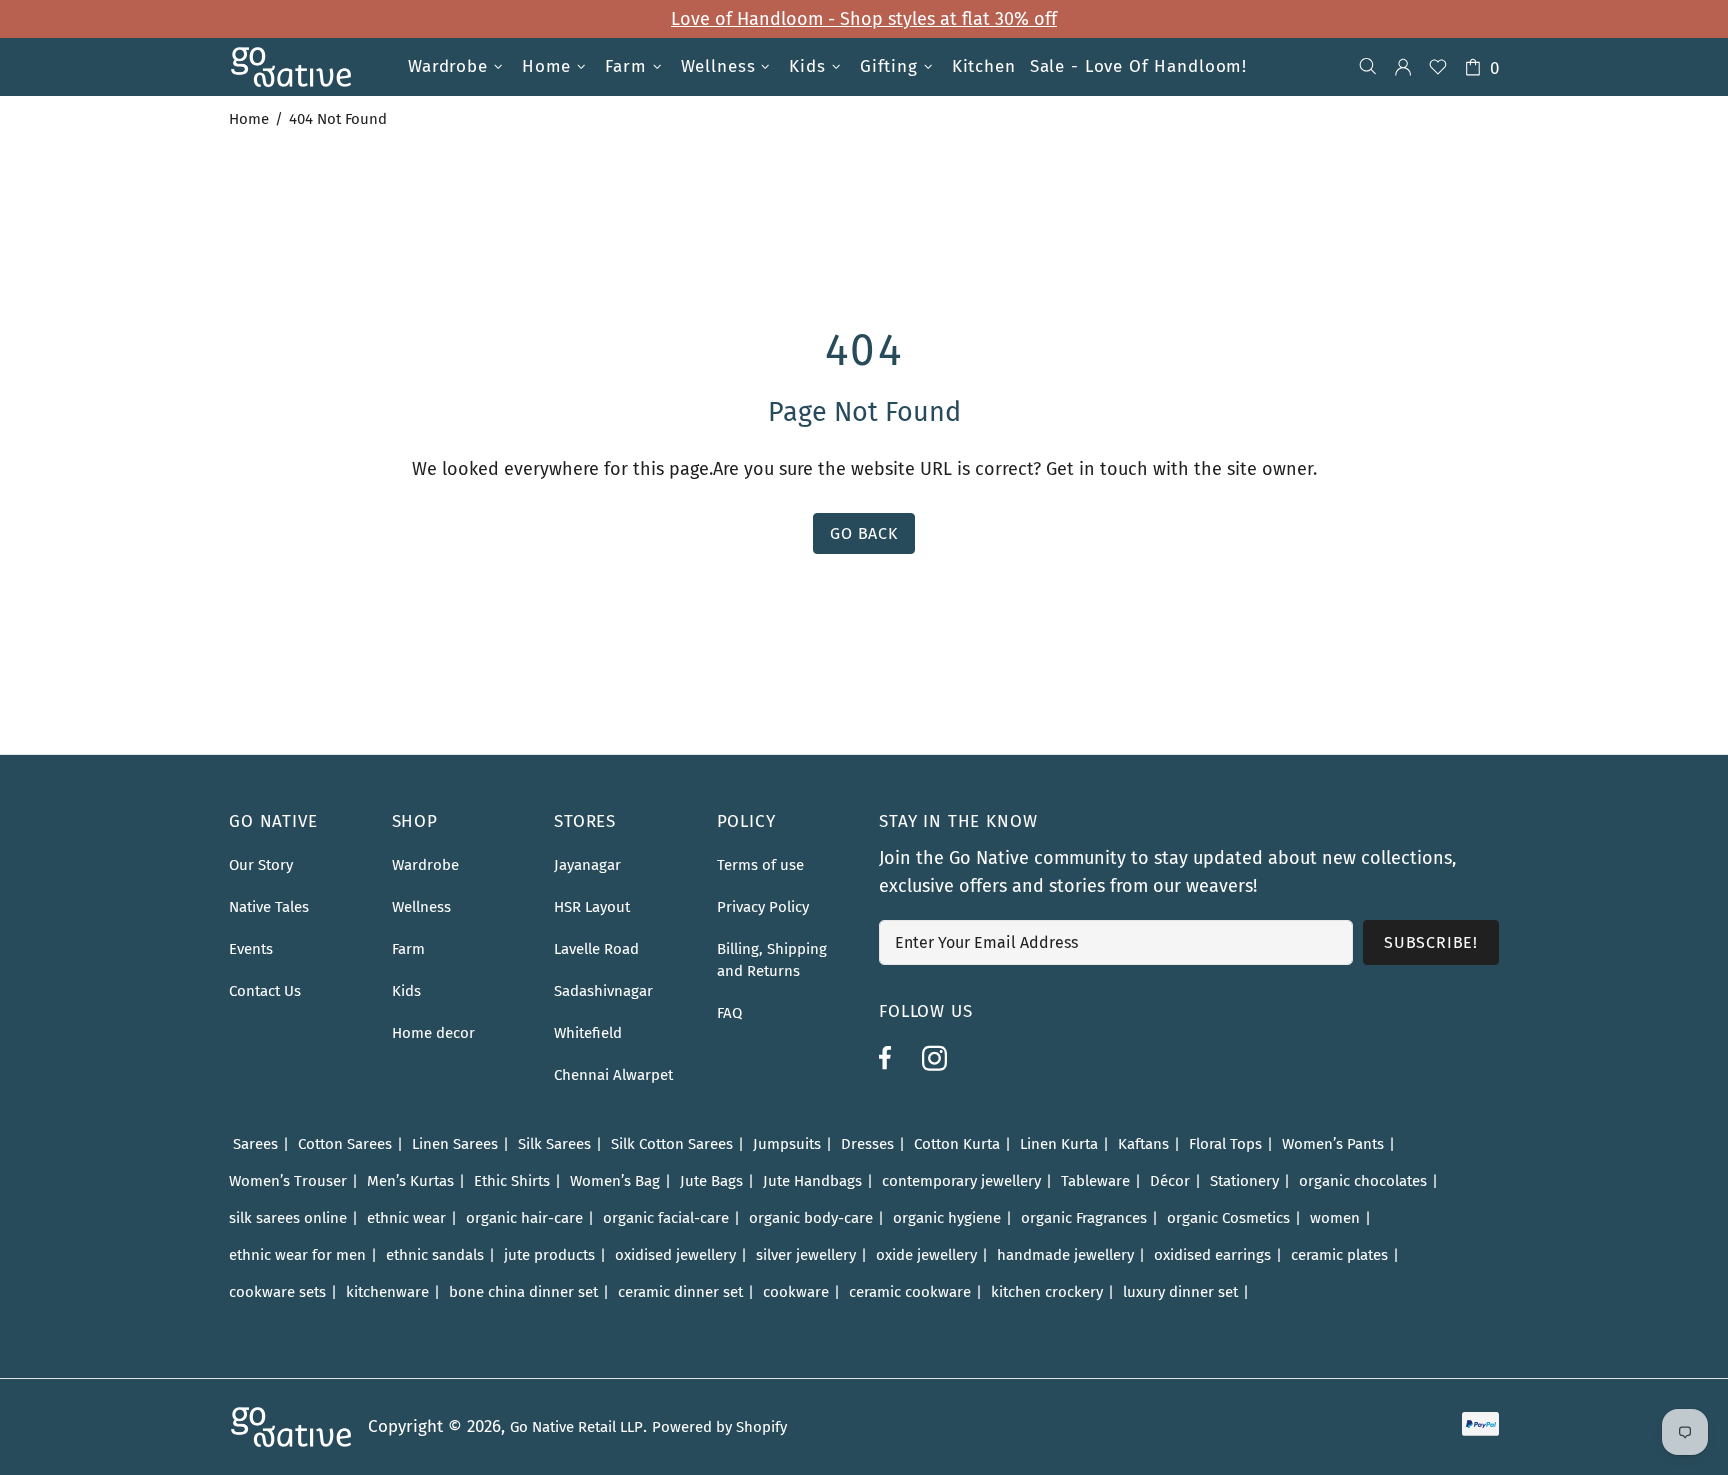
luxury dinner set (1180, 1292)
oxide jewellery (926, 1255)
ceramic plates (1339, 1255)
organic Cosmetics (1228, 1218)
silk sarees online (288, 1218)
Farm (408, 949)
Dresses (867, 1144)
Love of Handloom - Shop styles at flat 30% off (864, 19)
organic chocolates (1363, 1181)
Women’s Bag (615, 1181)
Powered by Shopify (719, 1427)
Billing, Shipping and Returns (772, 960)
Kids (406, 991)
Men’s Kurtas (410, 1181)
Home (249, 119)
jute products (549, 1255)
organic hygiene (947, 1218)
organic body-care (811, 1218)
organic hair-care (524, 1218)
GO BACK (864, 533)
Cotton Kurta (957, 1144)
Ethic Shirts (512, 1181)
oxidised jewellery (675, 1255)
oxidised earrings (1212, 1255)
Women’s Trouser (288, 1181)
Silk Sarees (554, 1144)
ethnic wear (406, 1218)
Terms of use (760, 865)
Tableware (1095, 1181)
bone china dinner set (523, 1292)
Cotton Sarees (345, 1144)
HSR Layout (592, 907)
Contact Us (265, 991)
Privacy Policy (763, 907)
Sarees (255, 1144)
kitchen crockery (1047, 1292)
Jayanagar (587, 865)
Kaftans (1143, 1144)
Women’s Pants (1333, 1144)
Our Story (261, 865)
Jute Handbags (812, 1181)
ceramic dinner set (680, 1292)
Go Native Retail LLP (576, 1427)
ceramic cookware (910, 1292)
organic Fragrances (1084, 1218)
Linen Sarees (455, 1144)
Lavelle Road (596, 949)
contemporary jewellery (961, 1181)
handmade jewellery (1065, 1255)
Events (251, 949)
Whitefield (588, 1033)
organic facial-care (666, 1218)
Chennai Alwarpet (613, 1075)
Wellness (421, 907)
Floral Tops (1225, 1144)
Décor (1170, 1181)
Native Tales (269, 907)
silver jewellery (806, 1255)
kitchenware (387, 1292)
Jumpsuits (787, 1144)
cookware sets (277, 1292)
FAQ (729, 1013)
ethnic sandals (435, 1255)
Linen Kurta (1059, 1144)
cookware (796, 1292)
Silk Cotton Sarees (672, 1144)
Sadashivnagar (603, 991)
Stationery (1244, 1181)
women (1335, 1218)
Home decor (433, 1033)
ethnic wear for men (297, 1255)
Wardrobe (425, 865)
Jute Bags (711, 1181)
